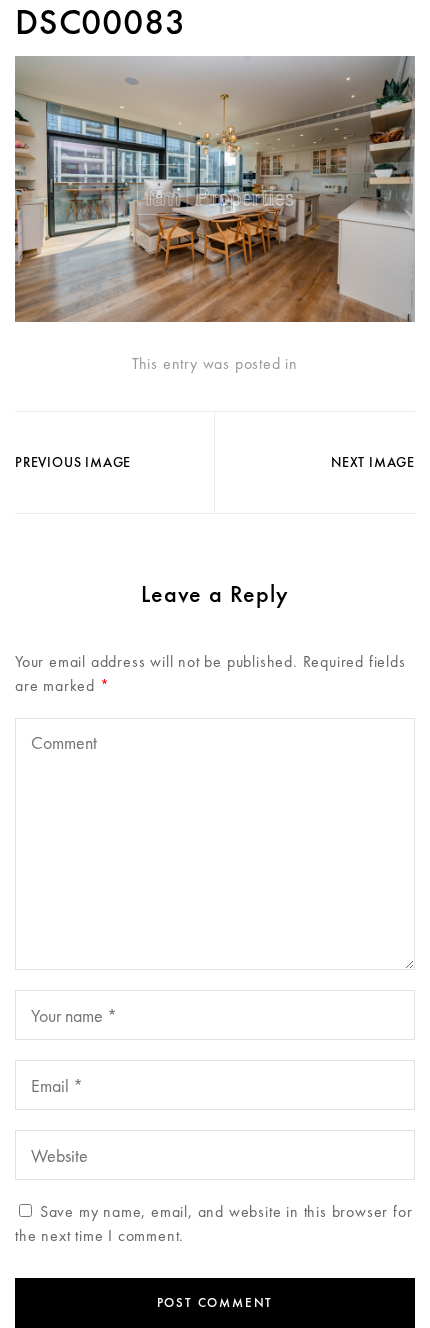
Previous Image (73, 462)
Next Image (373, 462)
